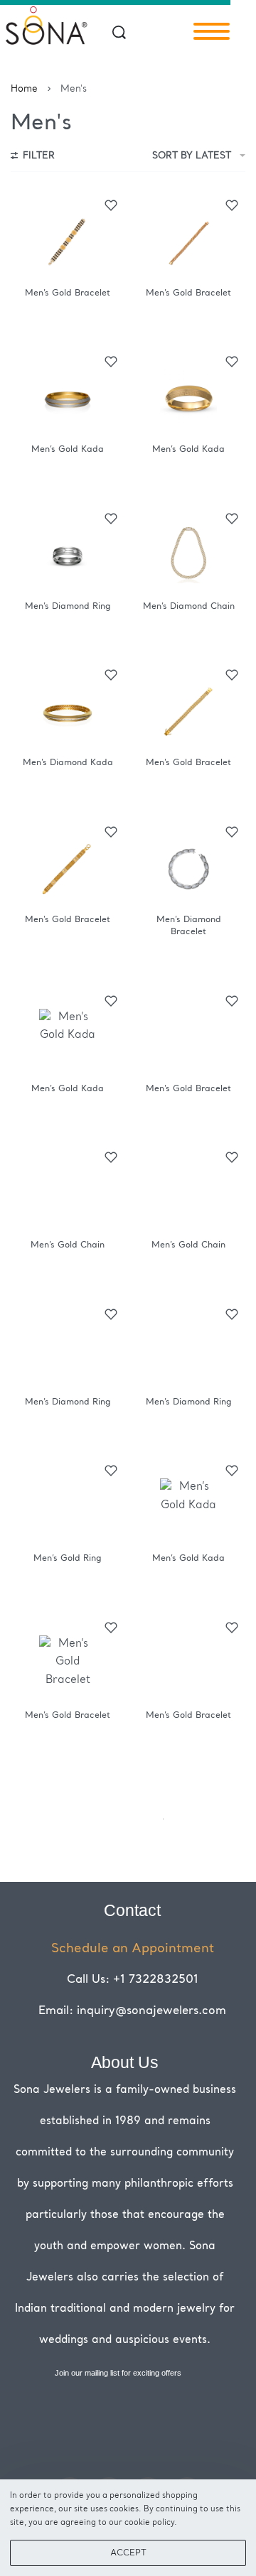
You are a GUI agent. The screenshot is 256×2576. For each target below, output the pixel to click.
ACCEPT (128, 2553)
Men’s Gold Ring (68, 1559)
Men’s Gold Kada (68, 450)
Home (24, 89)
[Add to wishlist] (111, 205)
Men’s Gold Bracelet (68, 293)
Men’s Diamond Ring (68, 607)
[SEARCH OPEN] (119, 32)
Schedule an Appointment (133, 1949)
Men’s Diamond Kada (68, 763)
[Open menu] (212, 31)
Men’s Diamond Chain (189, 607)
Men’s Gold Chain (68, 1245)
